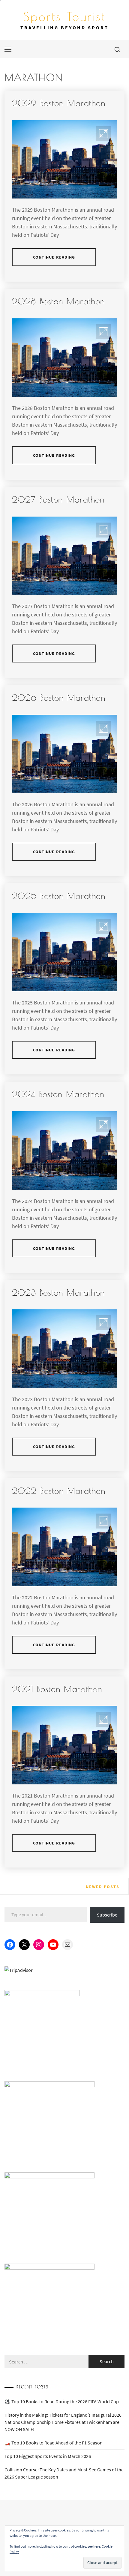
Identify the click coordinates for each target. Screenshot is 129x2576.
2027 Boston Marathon (58, 499)
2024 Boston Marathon (58, 1094)
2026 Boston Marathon (59, 698)
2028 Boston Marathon (58, 301)
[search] (117, 49)
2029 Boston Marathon (59, 103)
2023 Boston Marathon (58, 1292)
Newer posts (103, 1887)
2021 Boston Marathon (57, 1689)
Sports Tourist (64, 16)
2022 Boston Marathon (59, 1491)
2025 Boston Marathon (59, 896)
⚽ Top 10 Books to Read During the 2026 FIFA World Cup (62, 2401)
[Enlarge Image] (103, 134)
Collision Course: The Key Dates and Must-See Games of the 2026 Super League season (64, 2473)
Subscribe (107, 1915)
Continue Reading (54, 257)
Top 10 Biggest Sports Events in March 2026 (48, 2456)
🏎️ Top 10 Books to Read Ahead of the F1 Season (54, 2443)
